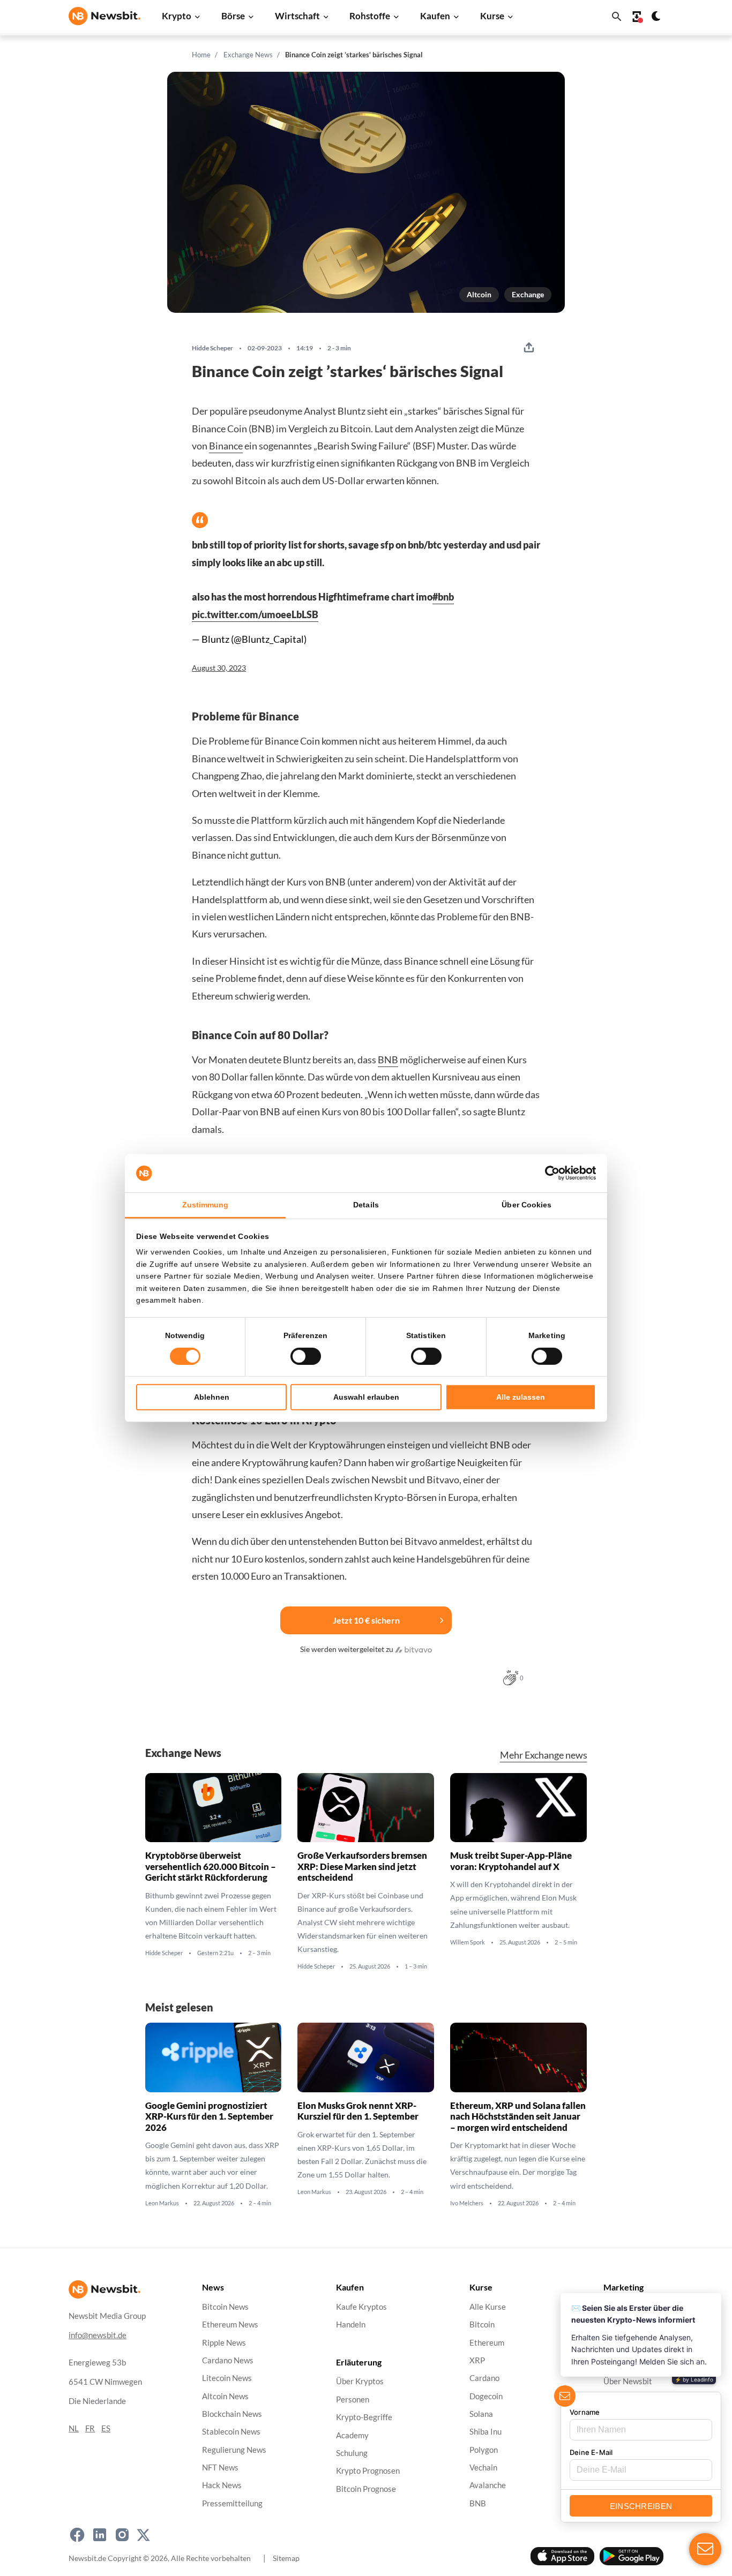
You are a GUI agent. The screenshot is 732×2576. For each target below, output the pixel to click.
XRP (477, 2360)
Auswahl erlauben (366, 1397)
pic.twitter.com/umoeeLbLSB (255, 614)
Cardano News (228, 2360)
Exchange (528, 294)
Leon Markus (162, 2203)
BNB (388, 1060)
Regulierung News (234, 2450)
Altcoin (479, 294)
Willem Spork (468, 1942)
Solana (481, 2414)
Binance (226, 446)
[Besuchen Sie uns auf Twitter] (143, 2535)
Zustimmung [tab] (206, 1205)
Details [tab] (366, 1205)
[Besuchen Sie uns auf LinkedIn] (100, 2535)
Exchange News (248, 55)
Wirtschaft (297, 16)
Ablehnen (212, 1397)
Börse (233, 16)
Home (201, 55)
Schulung (352, 2453)
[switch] (306, 1356)
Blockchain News (232, 2414)
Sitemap (286, 2558)
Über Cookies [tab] (526, 1205)
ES (106, 2428)
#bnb (443, 597)
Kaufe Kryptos (361, 2307)
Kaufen (435, 16)
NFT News (220, 2468)
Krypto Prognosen (368, 2471)
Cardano (484, 2379)
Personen (353, 2399)
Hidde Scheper (212, 348)
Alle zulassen (521, 1397)
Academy (352, 2435)
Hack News (222, 2486)
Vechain (483, 2468)
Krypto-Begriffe (364, 2418)
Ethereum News (230, 2325)
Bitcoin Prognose (366, 2489)
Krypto (177, 16)
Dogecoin (486, 2396)
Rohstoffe (370, 16)
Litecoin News (227, 2379)
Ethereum (487, 2343)
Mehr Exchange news (544, 1755)
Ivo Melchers (467, 2203)
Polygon (484, 2450)
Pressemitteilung (232, 2503)
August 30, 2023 (219, 668)
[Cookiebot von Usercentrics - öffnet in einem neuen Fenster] (549, 1173)
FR (90, 2428)
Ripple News (224, 2343)
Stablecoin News (231, 2432)
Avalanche (488, 2486)
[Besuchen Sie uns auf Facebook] (77, 2535)
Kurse (492, 16)
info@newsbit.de (98, 2335)
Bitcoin (482, 2325)
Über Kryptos (360, 2382)
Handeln (351, 2325)
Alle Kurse (488, 2307)
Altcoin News (225, 2396)
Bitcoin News (225, 2307)
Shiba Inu (485, 2432)
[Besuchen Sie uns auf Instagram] (122, 2535)
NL (74, 2428)
